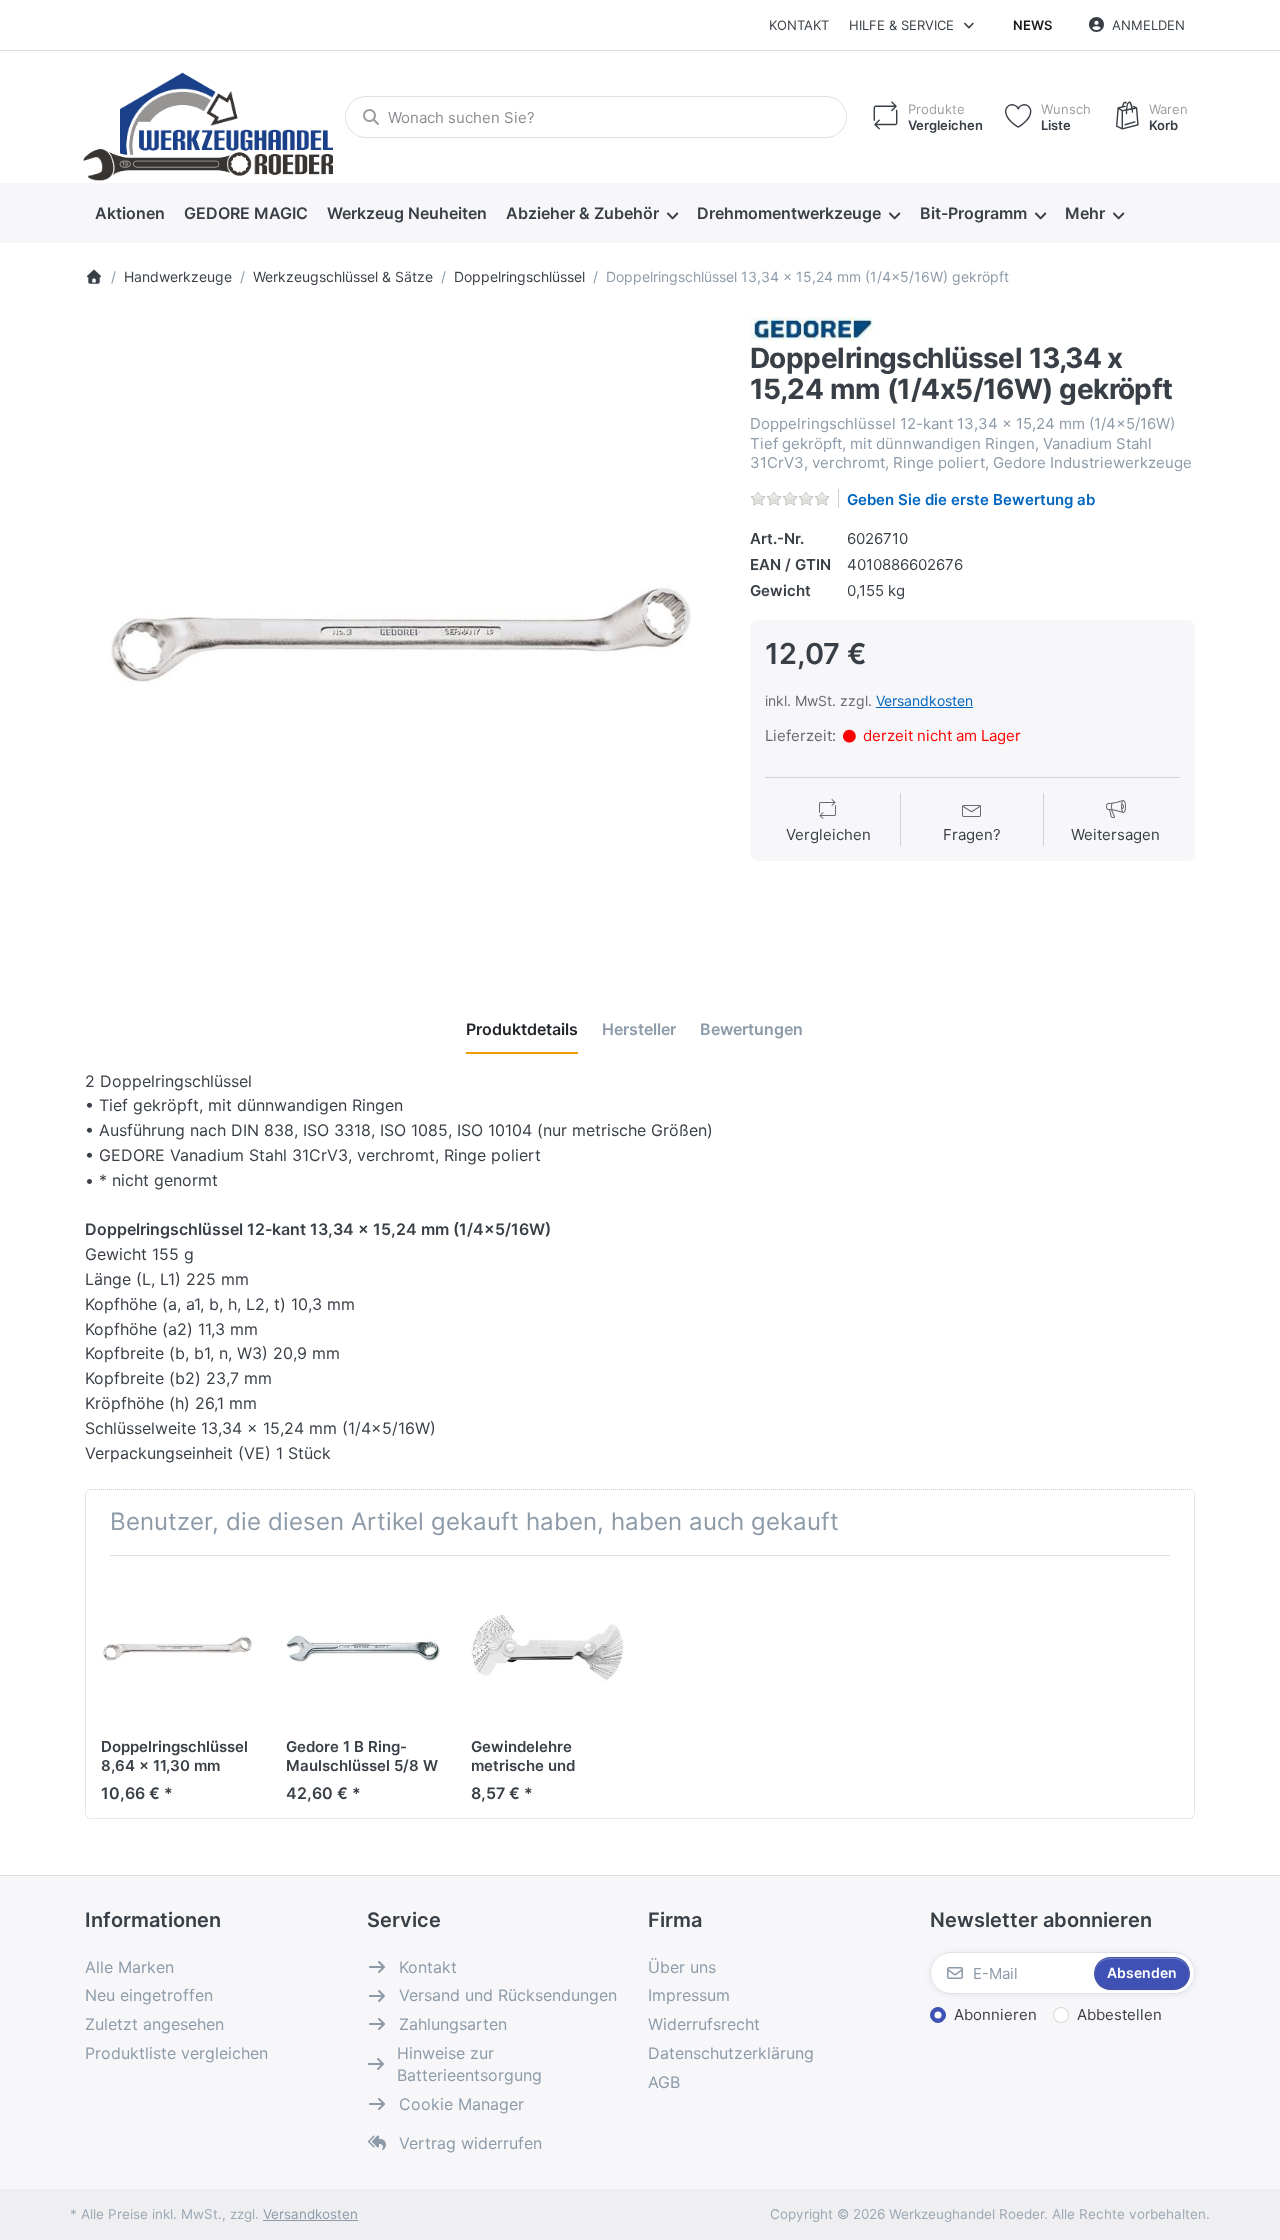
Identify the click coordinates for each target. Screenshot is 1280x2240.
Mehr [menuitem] (1085, 213)
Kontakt (799, 25)
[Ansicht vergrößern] (402, 634)
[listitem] (402, 634)
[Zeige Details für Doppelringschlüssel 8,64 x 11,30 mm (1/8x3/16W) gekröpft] (178, 1648)
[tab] (522, 1029)
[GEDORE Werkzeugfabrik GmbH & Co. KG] (812, 327)
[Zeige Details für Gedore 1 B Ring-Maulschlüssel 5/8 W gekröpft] (363, 1648)
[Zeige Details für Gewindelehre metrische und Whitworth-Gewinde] (548, 1648)
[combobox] (596, 117)
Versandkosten (924, 700)
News (1032, 25)
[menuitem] (129, 214)
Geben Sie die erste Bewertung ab (971, 499)
